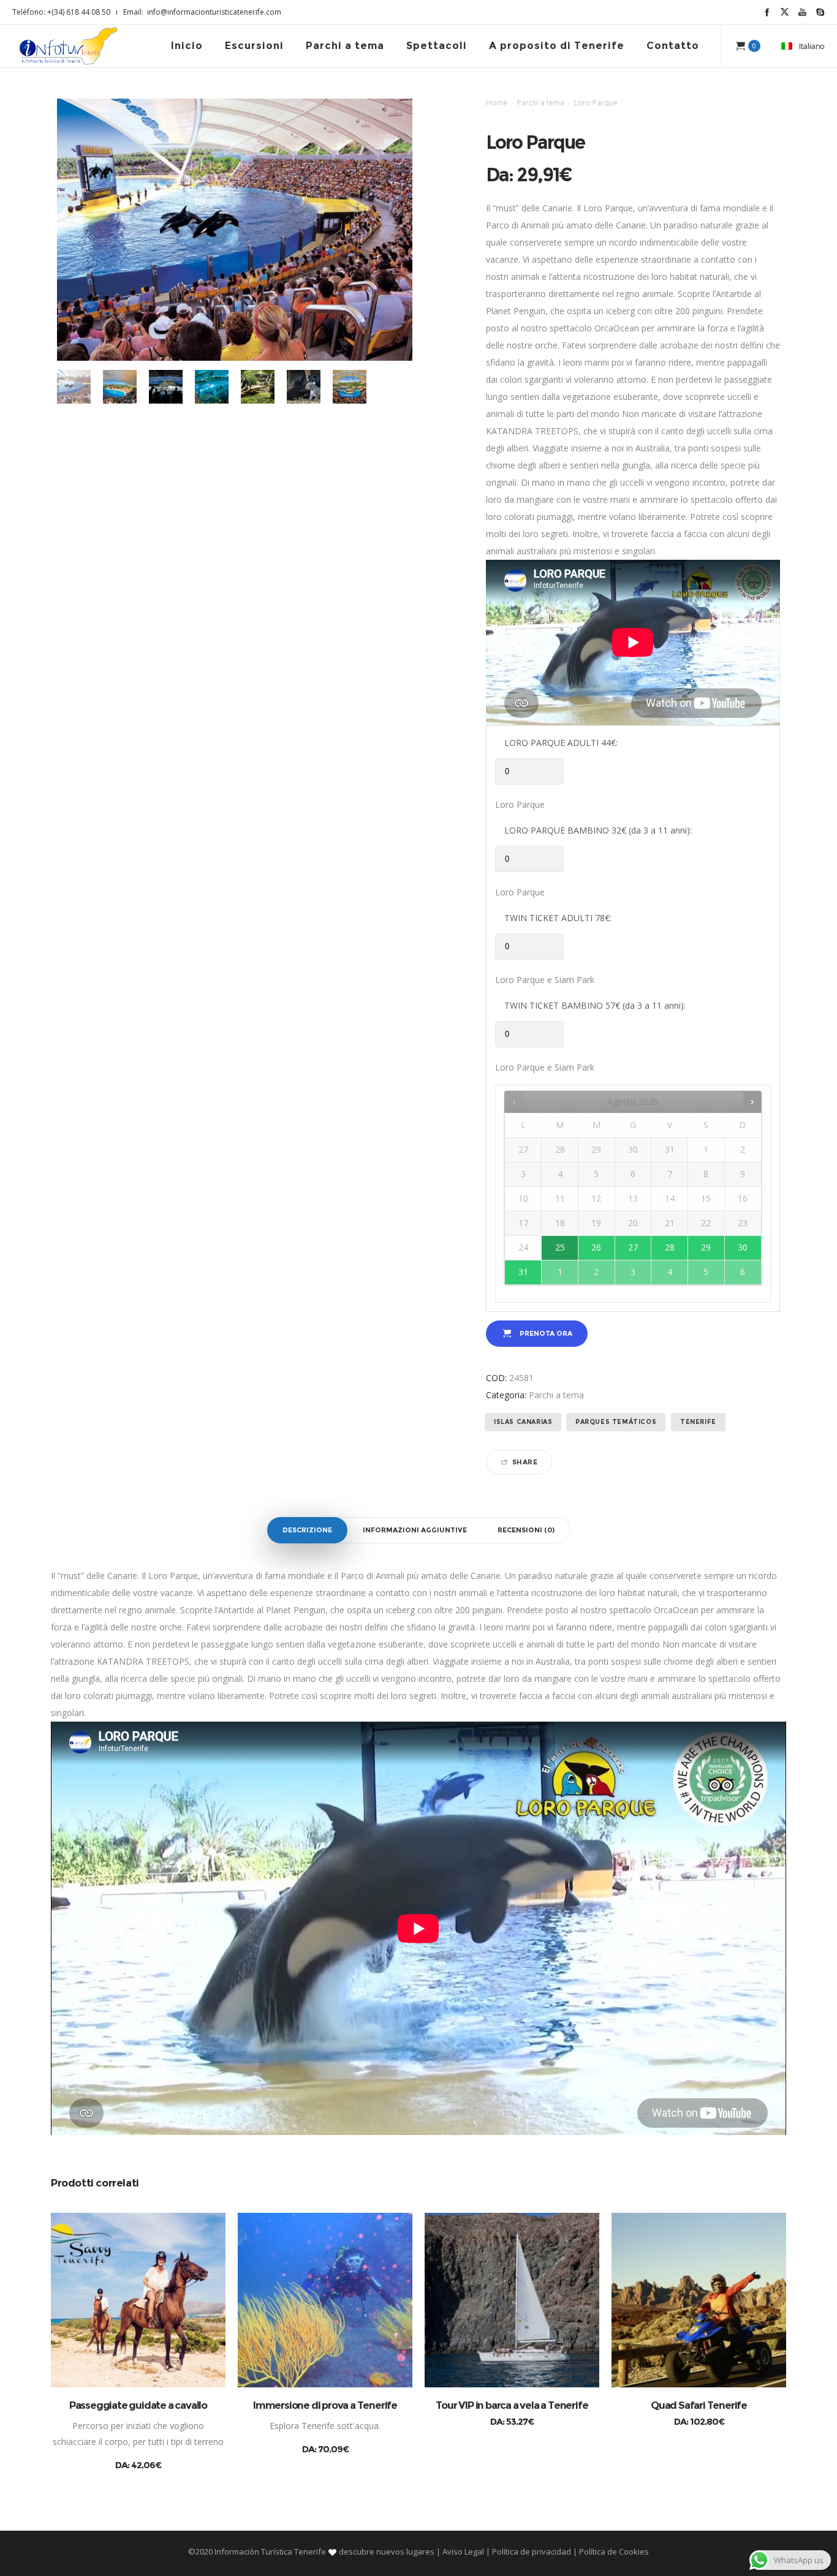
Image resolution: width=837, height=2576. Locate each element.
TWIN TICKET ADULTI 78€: (558, 918)
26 (596, 1247)
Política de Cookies (613, 2552)
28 (670, 1247)
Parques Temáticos (616, 1422)
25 (560, 1247)
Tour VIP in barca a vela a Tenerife (512, 2405)
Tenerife (698, 1422)
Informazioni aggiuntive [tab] (415, 1530)
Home (497, 103)
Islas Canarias (523, 1422)
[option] (74, 387)
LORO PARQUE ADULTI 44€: (561, 743)
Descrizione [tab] (307, 1530)
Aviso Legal (463, 2552)
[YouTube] (802, 12)
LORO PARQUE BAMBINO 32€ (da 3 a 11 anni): (598, 830)
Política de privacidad (532, 2552)
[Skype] (820, 12)
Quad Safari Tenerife (699, 2405)
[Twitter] (785, 12)
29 (706, 1247)
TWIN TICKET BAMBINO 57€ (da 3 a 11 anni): (595, 1005)
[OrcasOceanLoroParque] (74, 387)
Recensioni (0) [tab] (526, 1530)
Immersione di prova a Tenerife (325, 2405)
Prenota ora (546, 1333)
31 (523, 1272)
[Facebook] (767, 12)
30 (743, 1247)
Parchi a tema (541, 103)
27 (633, 1247)
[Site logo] (69, 46)
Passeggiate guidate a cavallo (138, 2405)
